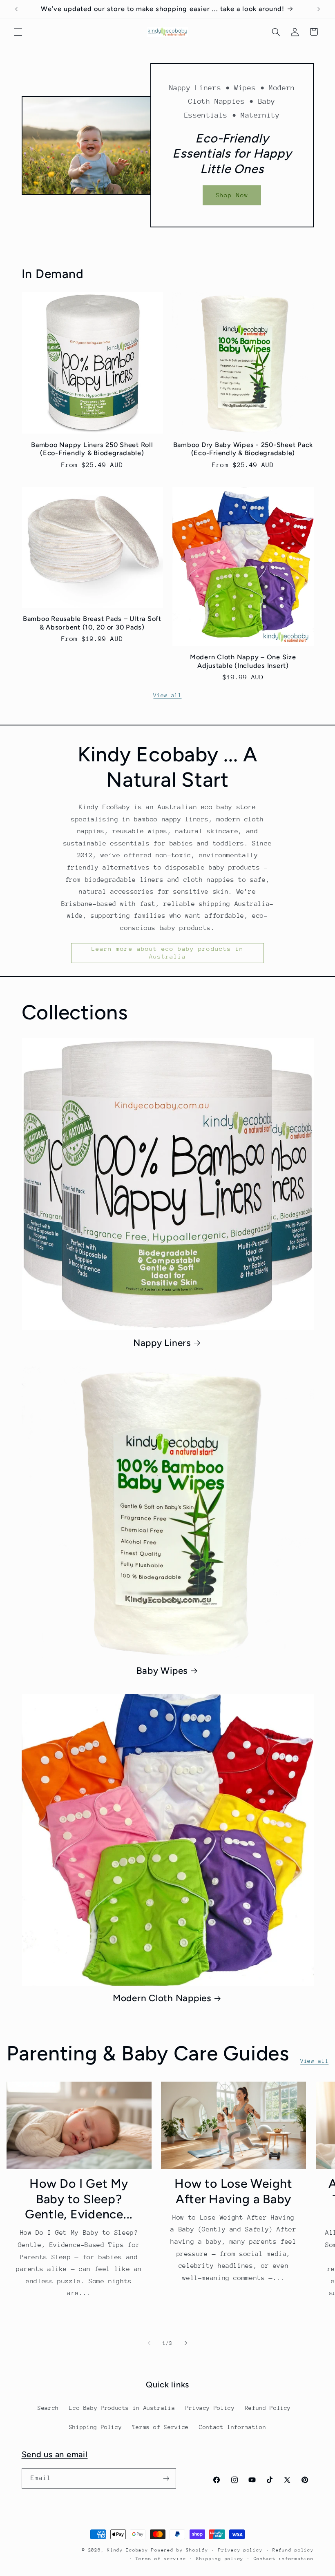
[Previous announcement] (16, 9)
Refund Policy (268, 2408)
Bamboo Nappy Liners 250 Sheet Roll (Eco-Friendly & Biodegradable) (92, 449)
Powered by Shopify (180, 2550)
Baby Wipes (162, 1671)
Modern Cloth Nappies (162, 1998)
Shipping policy (220, 2559)
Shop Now (232, 195)
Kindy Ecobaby (128, 2550)
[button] (18, 32)
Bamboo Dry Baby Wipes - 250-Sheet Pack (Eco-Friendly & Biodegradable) (243, 449)
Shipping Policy (95, 2427)
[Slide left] (149, 2343)
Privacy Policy (210, 2408)
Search (48, 2408)
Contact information (284, 2559)
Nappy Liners (162, 1343)
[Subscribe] (166, 2478)
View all (167, 695)
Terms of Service (161, 2427)
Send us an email (55, 2454)
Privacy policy (240, 2550)
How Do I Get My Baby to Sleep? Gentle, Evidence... (79, 2199)
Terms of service (161, 2559)
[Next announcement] (319, 9)
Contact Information (232, 2427)
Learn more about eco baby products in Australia (167, 952)
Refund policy (293, 2550)
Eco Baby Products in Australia (122, 2408)
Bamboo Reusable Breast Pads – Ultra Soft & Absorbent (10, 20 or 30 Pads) (92, 623)
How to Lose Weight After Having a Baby (233, 2191)
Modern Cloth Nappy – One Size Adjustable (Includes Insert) (243, 661)
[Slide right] (186, 2343)
